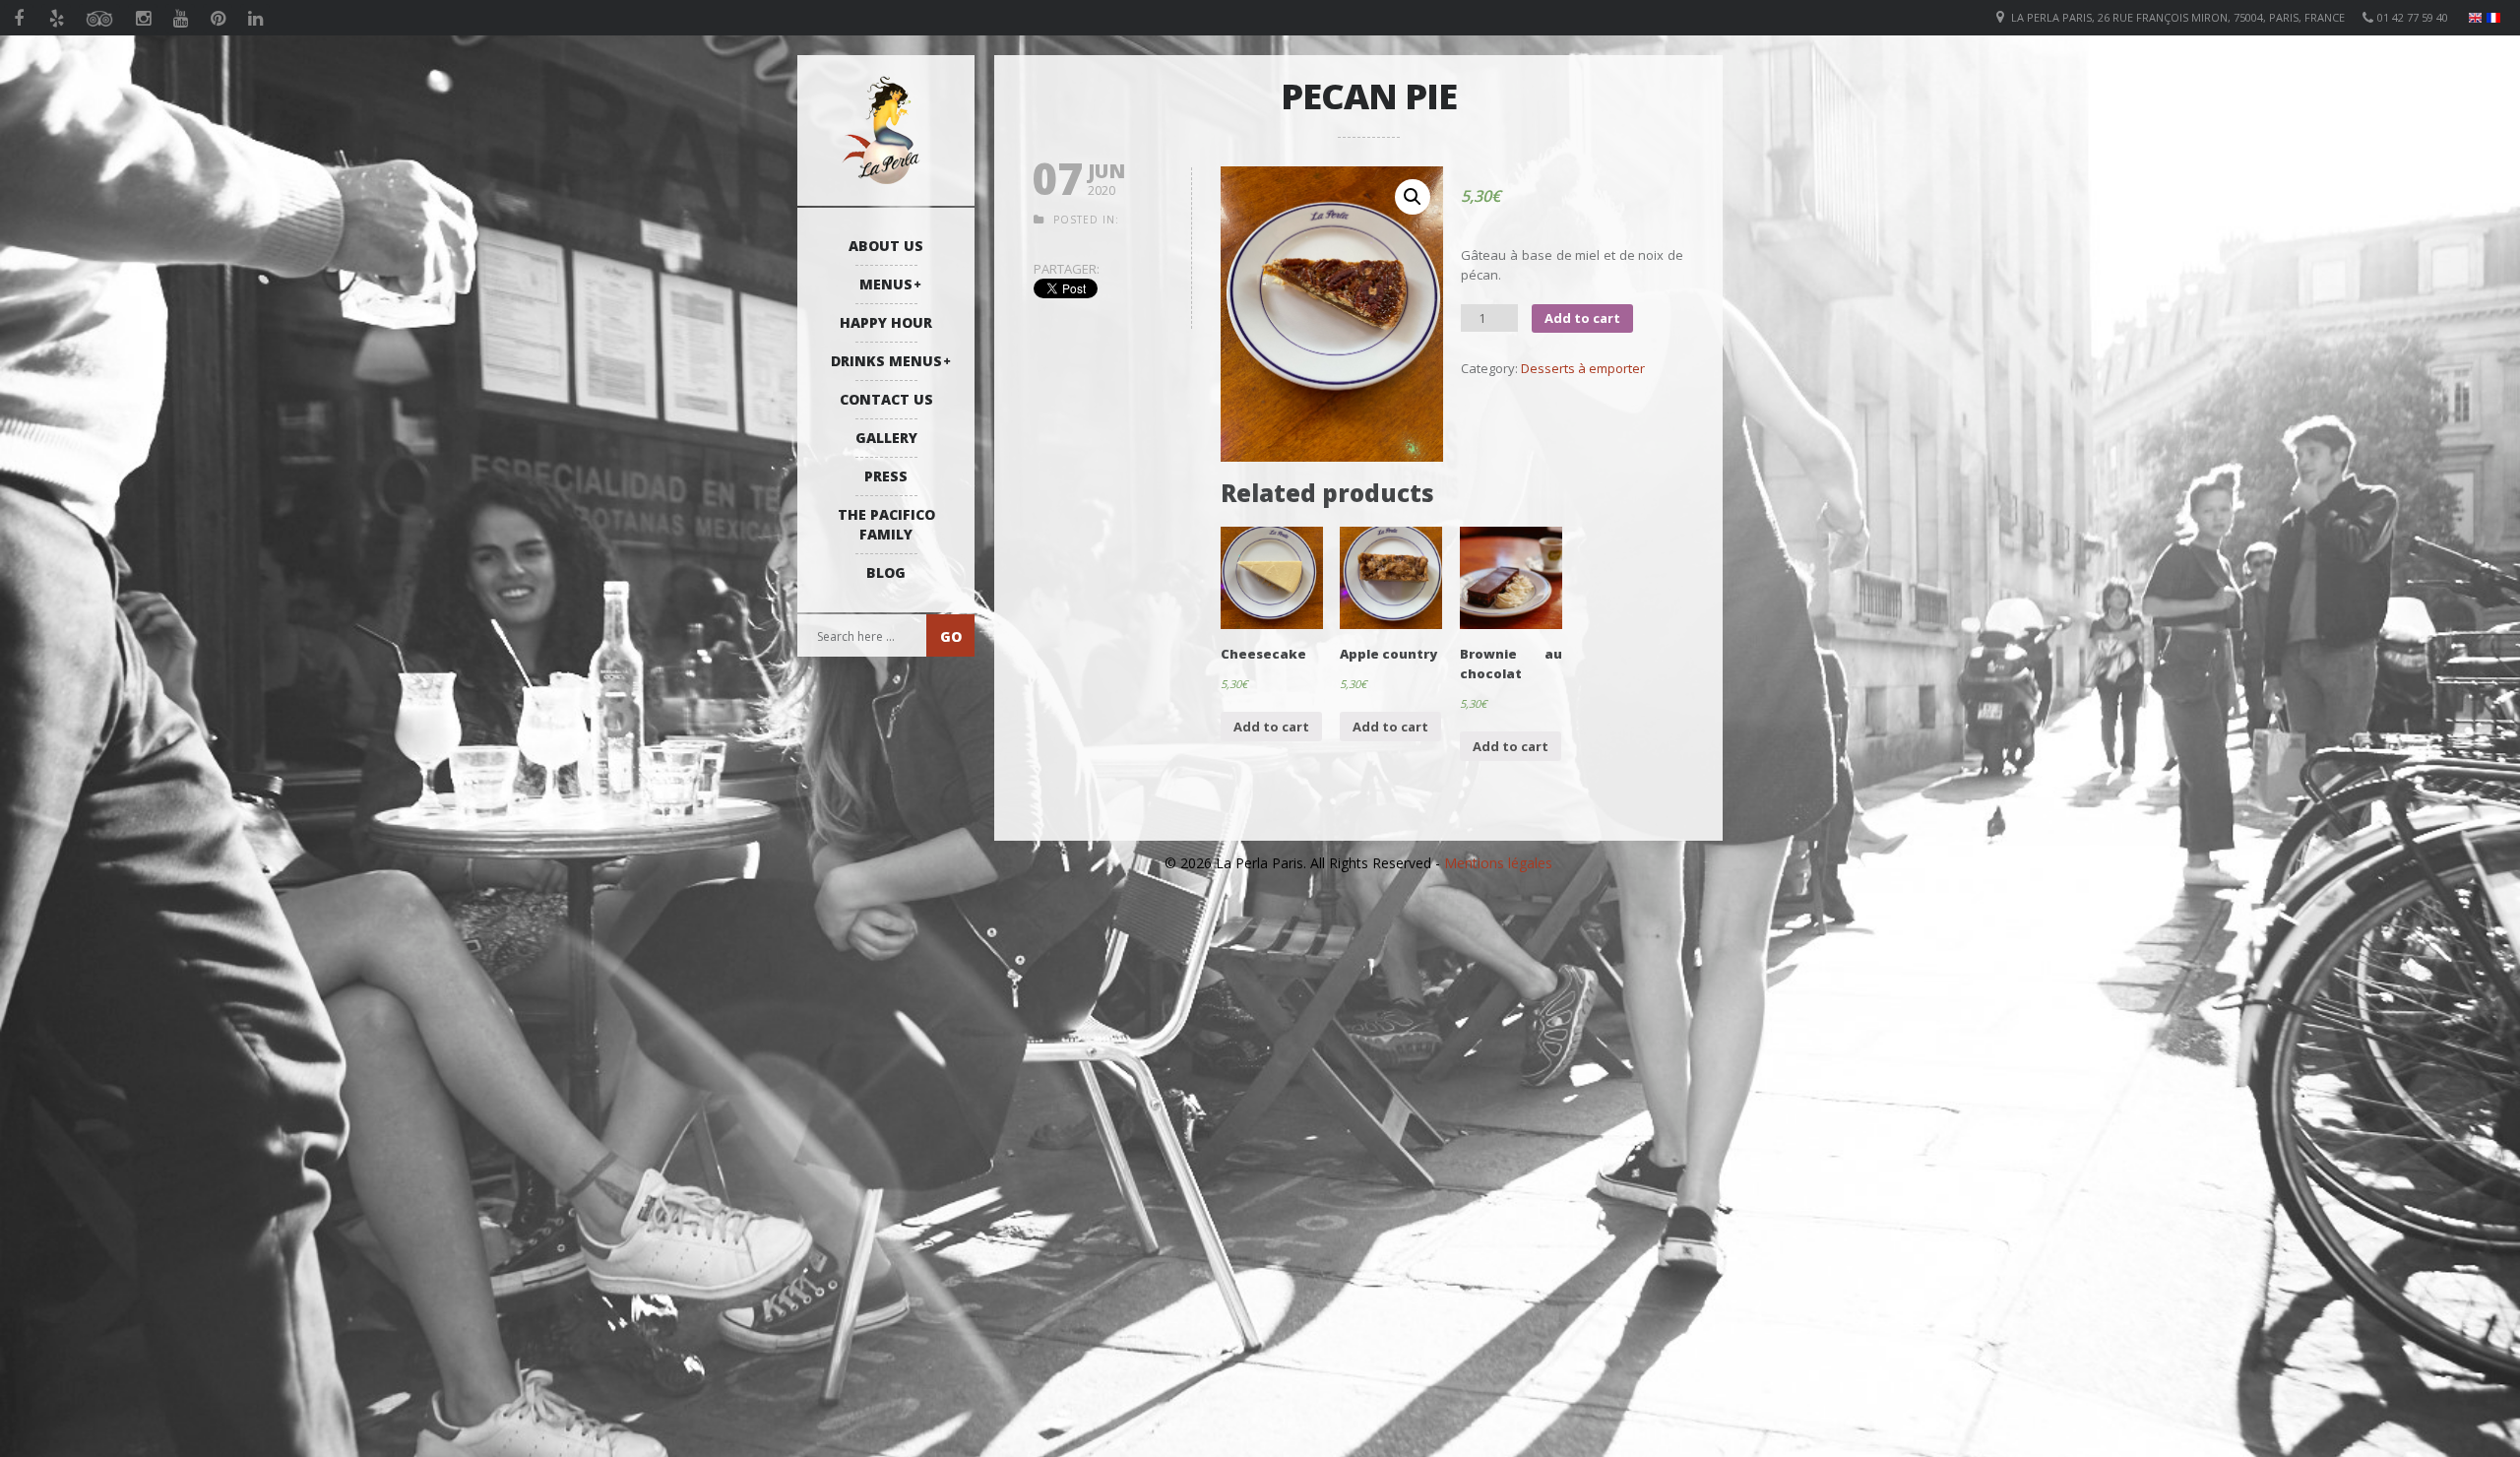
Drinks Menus (886, 361)
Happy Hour (886, 322)
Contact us (886, 399)
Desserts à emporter (1583, 368)
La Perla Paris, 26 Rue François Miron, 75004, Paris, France (2178, 17)
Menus (886, 284)
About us (886, 246)
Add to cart (1582, 318)
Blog (886, 572)
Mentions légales (1498, 863)
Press (886, 476)
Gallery (886, 438)
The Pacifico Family (886, 524)
